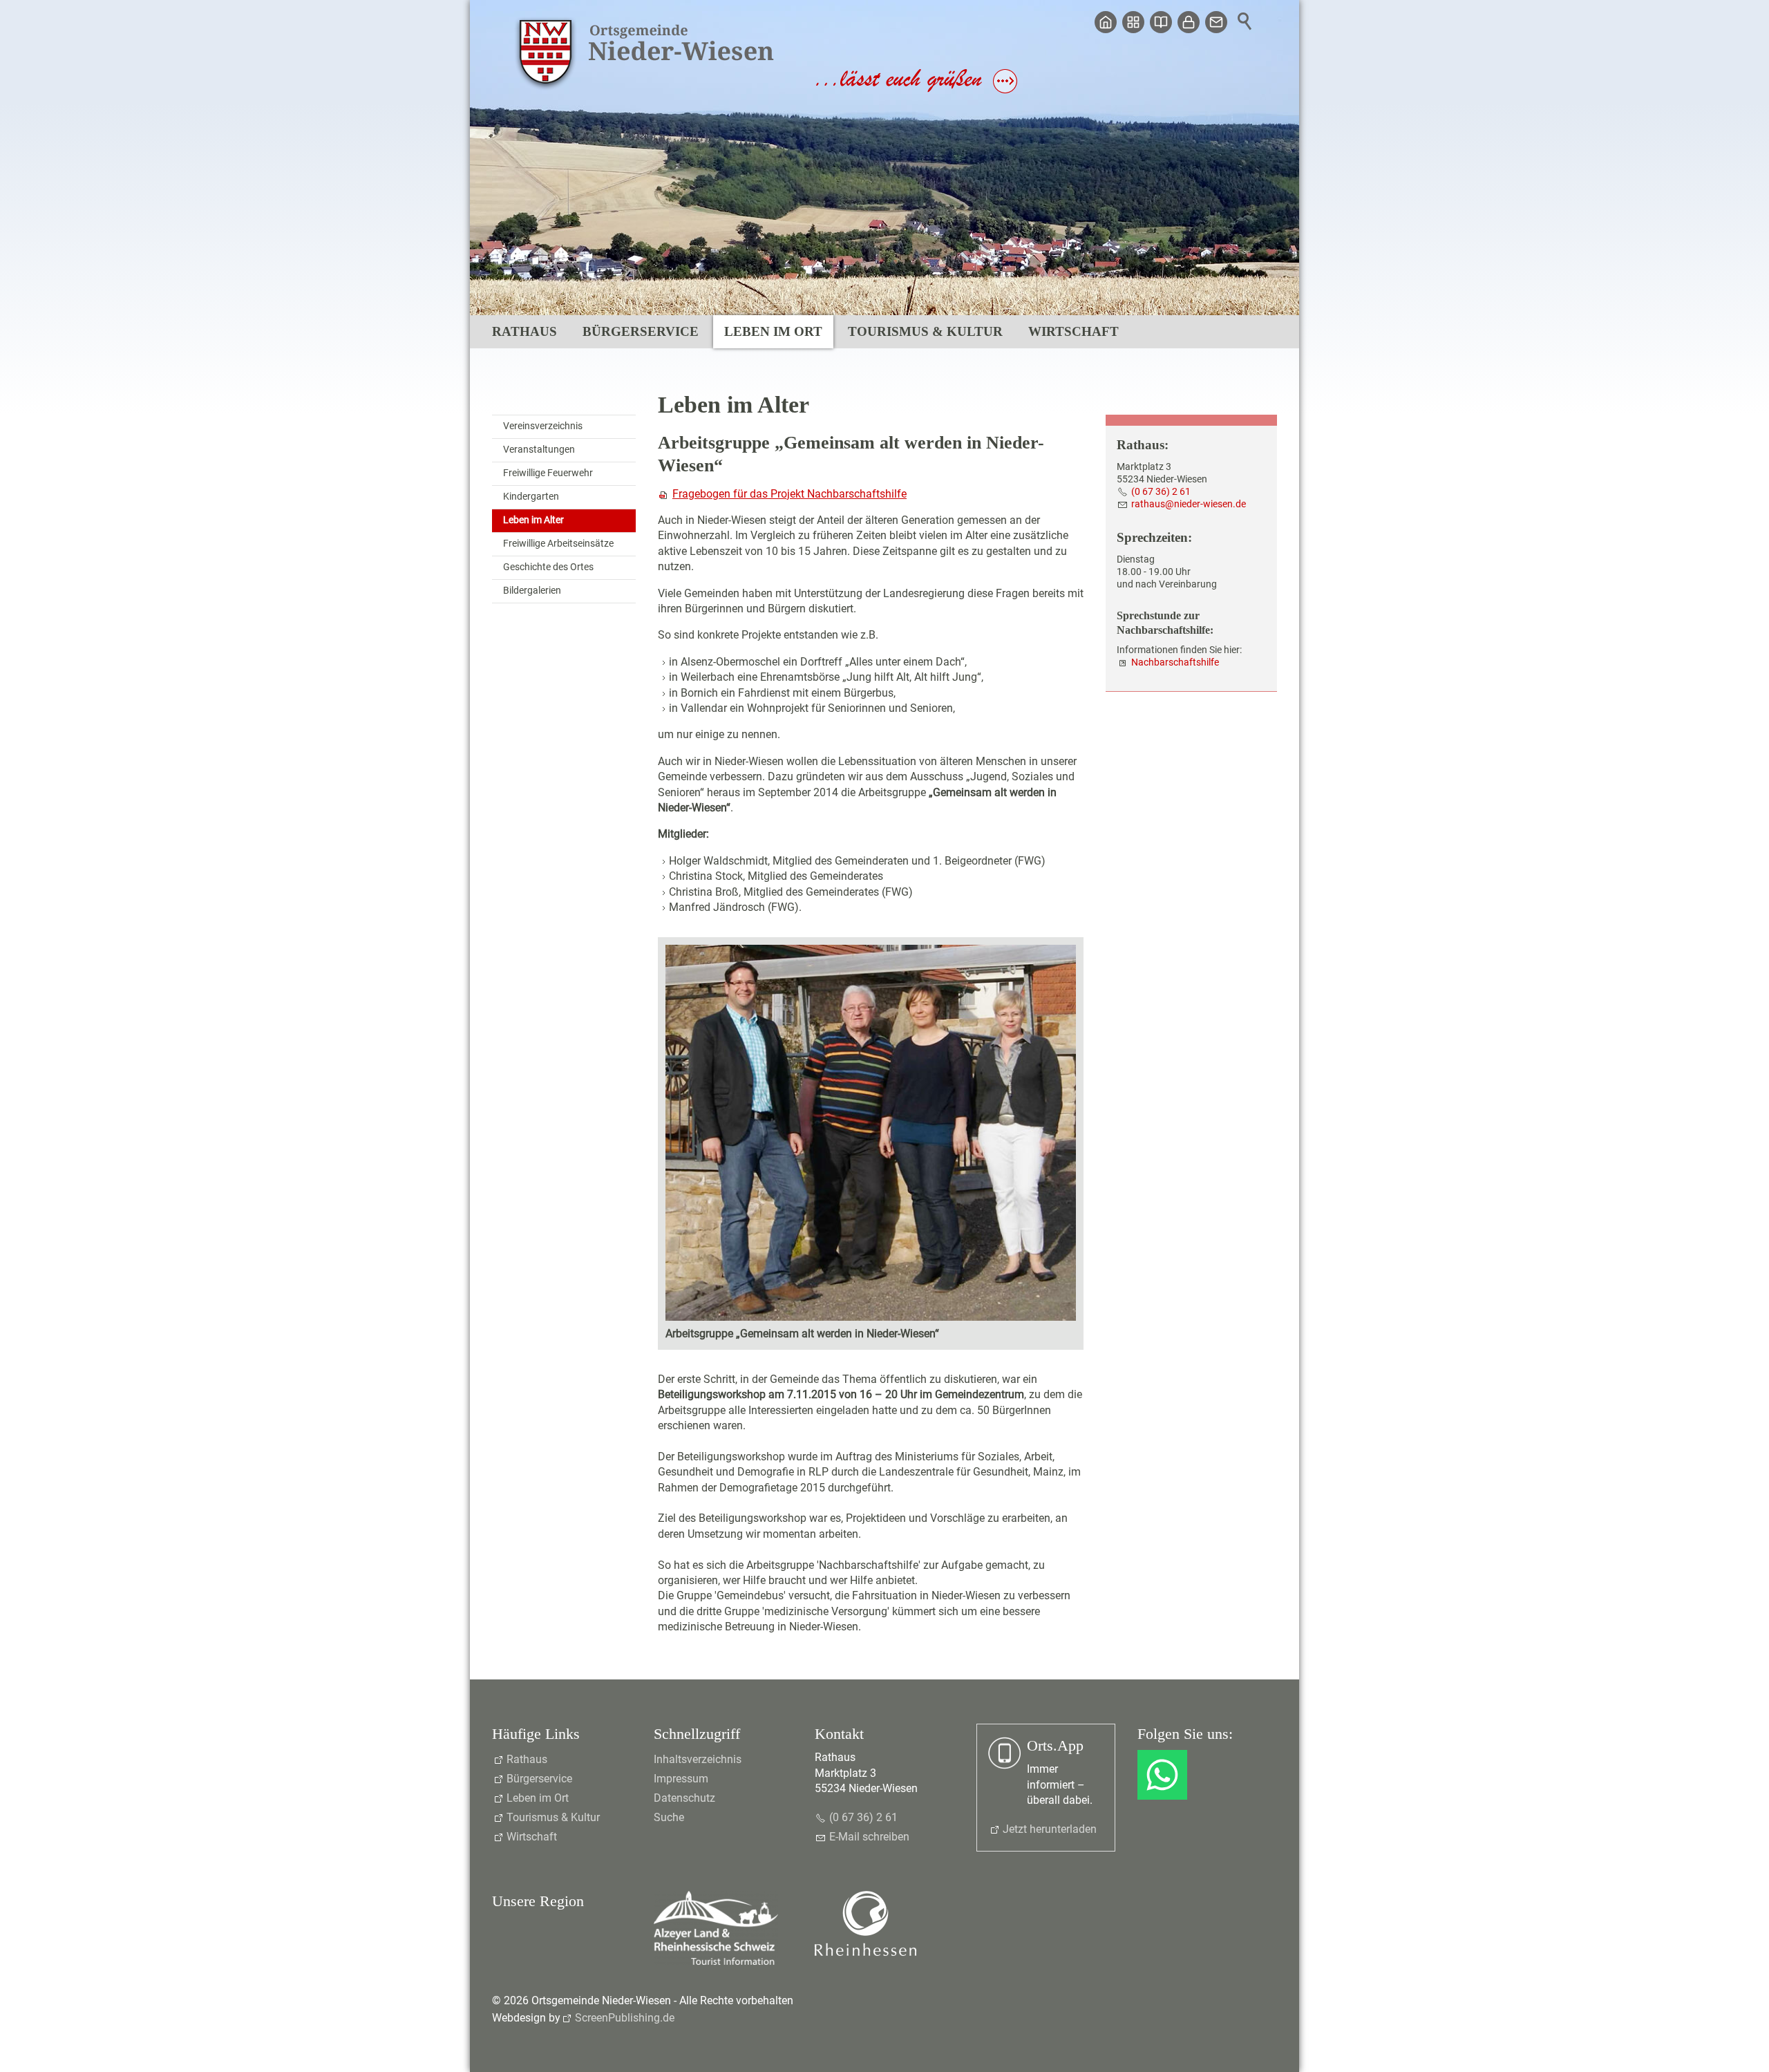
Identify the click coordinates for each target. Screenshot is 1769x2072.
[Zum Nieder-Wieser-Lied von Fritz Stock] (917, 90)
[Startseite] (1106, 22)
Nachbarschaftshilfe (1175, 662)
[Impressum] (1161, 22)
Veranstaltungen (539, 450)
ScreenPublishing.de (625, 2018)
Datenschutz (684, 1798)
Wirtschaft (1073, 331)
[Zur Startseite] (646, 54)
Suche (669, 1817)
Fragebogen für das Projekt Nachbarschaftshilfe (789, 494)
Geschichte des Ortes (548, 567)
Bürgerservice (641, 331)
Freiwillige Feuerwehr (548, 473)
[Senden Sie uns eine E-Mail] (1216, 22)
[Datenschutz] (1189, 22)
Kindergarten (531, 497)
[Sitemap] (1133, 22)
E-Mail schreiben (869, 1837)
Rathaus (524, 331)
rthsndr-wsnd (1186, 504)
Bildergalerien (532, 591)
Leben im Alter (533, 520)
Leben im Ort (773, 331)
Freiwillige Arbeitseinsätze (558, 544)
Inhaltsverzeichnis (698, 1759)
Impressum (681, 1779)
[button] (1162, 1775)
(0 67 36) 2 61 (1161, 492)
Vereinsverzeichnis (543, 426)
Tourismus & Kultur (925, 331)
